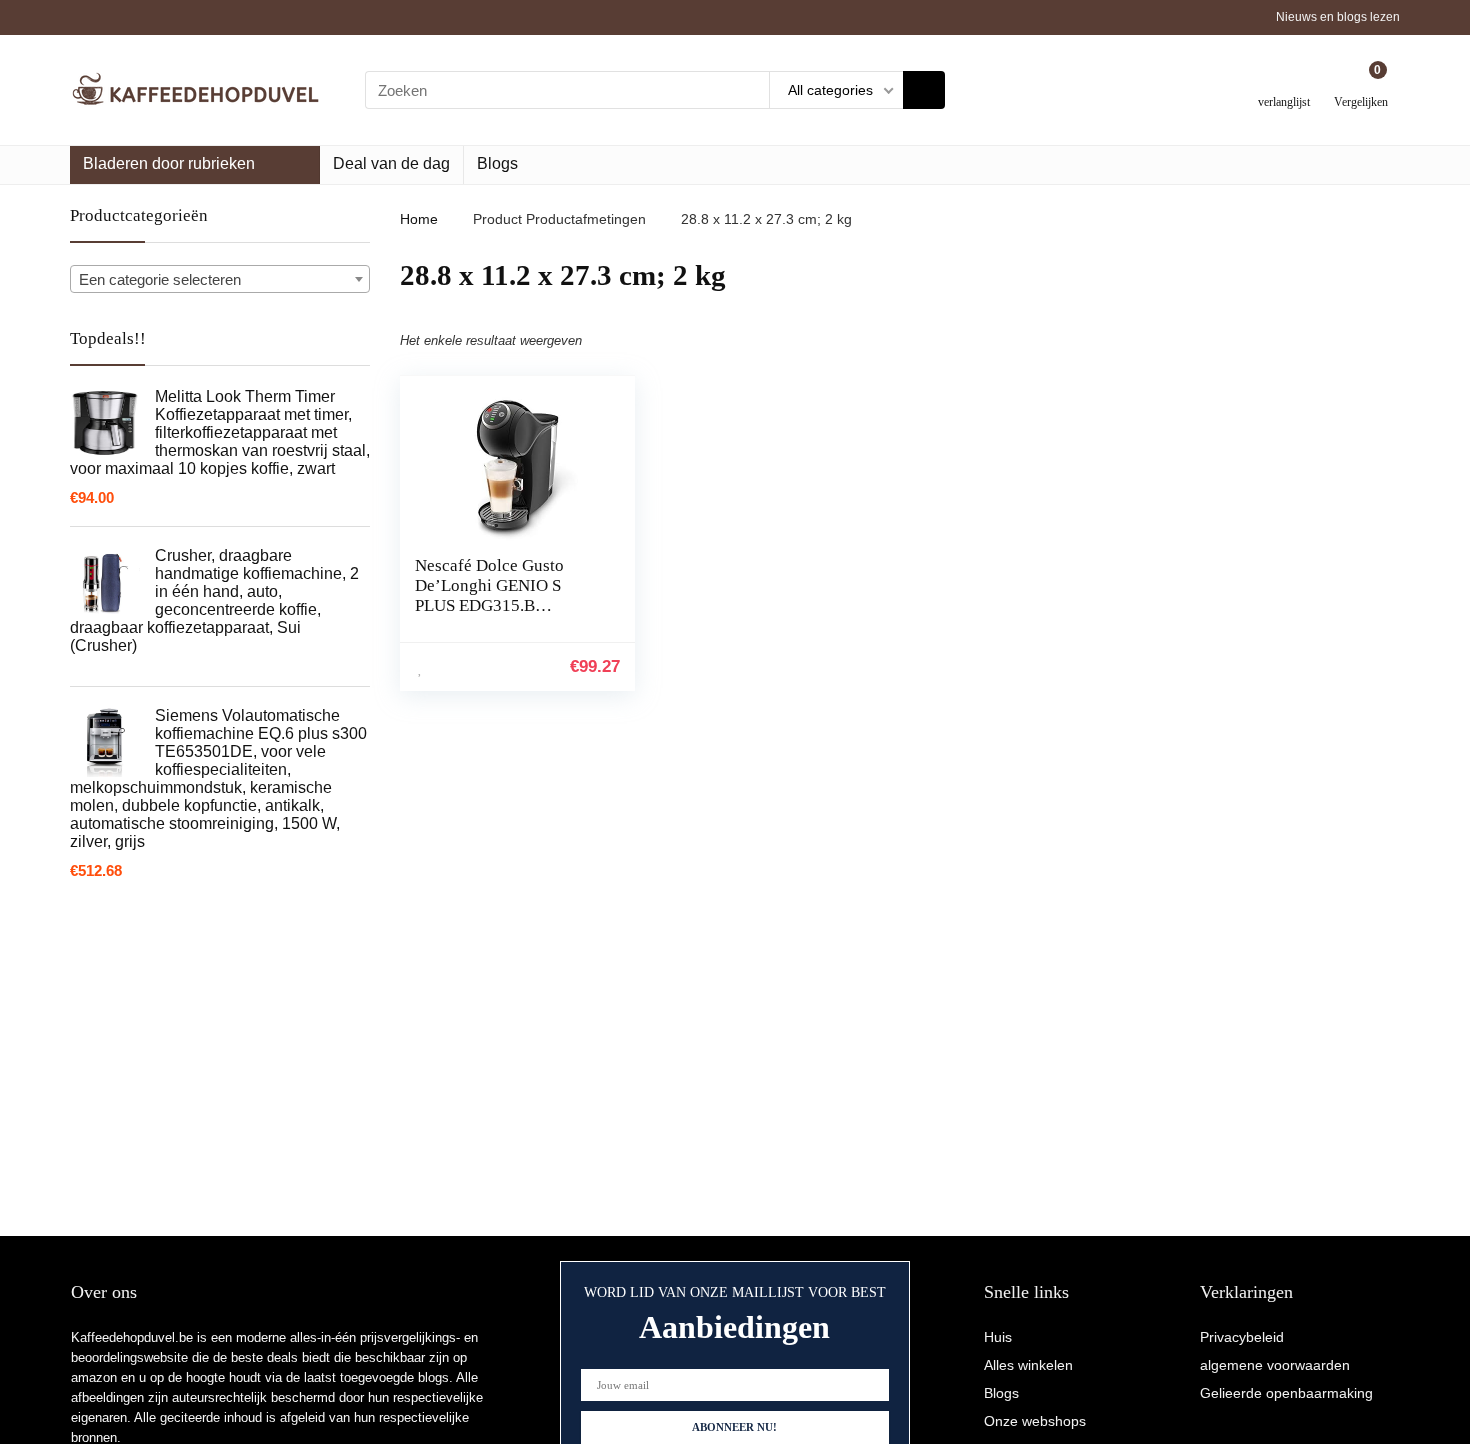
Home (419, 219)
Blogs (497, 163)
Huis (998, 1337)
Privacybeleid (1242, 1337)
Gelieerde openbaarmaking (1286, 1393)
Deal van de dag (391, 163)
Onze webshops (1035, 1421)
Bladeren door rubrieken (169, 163)
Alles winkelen (1028, 1365)
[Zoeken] (924, 90)
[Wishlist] (1284, 82)
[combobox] (220, 279)
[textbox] (220, 280)
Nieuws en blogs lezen (1338, 17)
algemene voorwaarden (1275, 1365)
